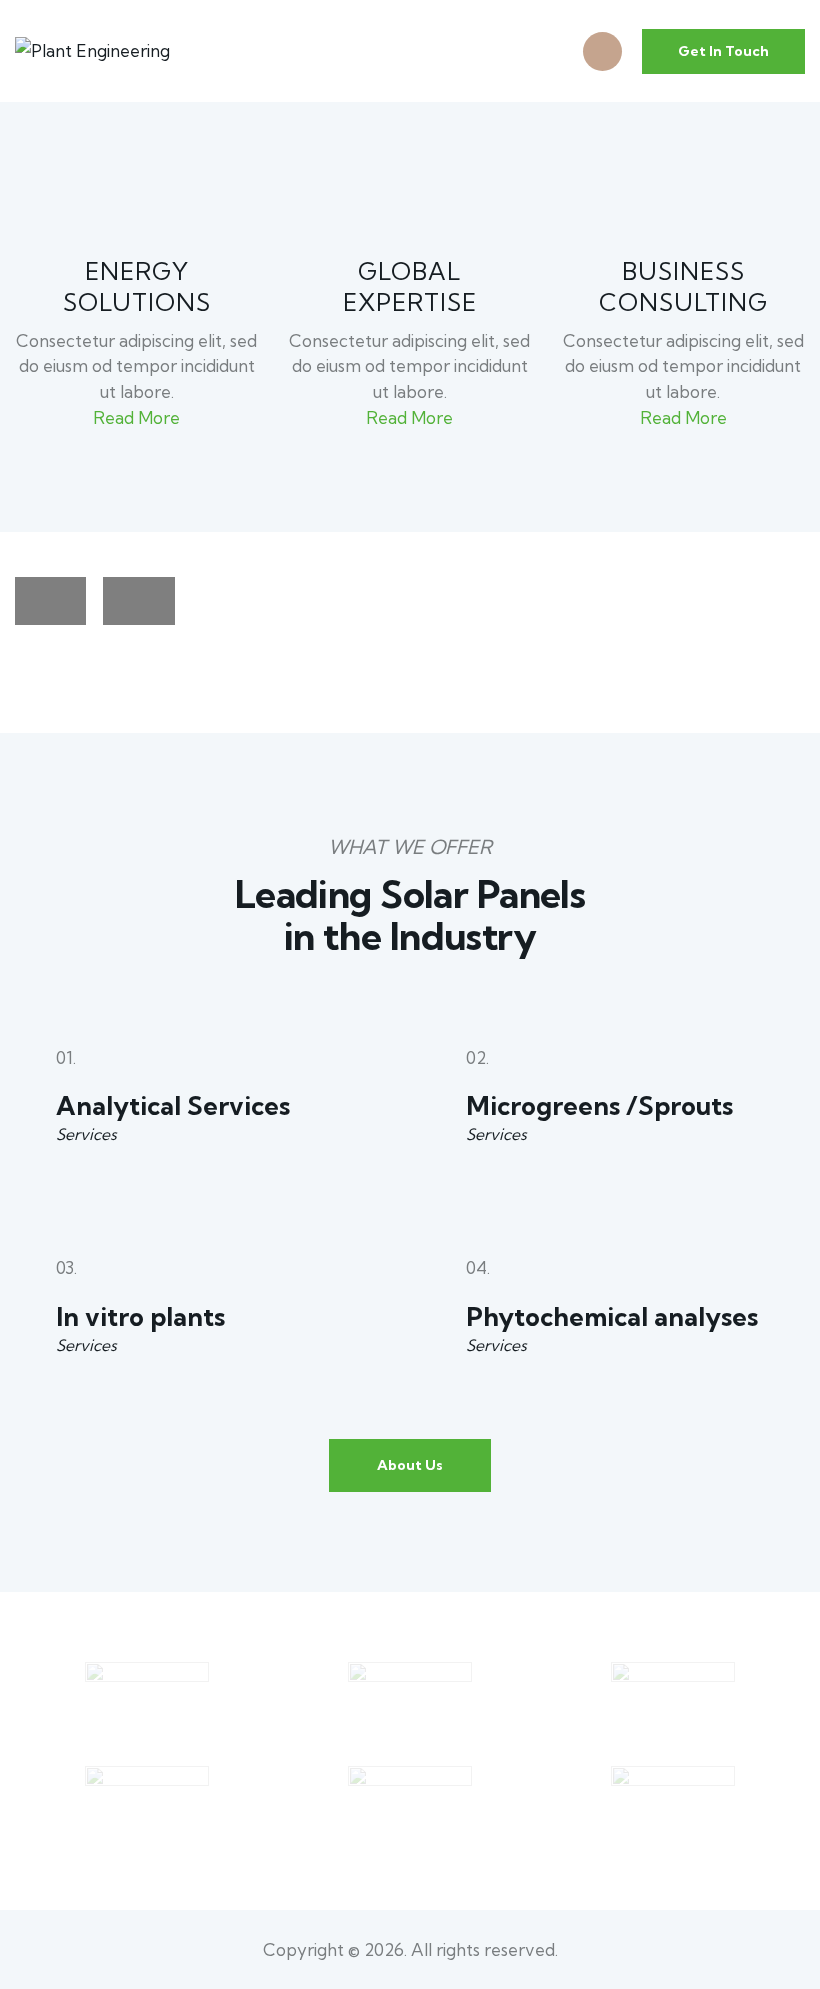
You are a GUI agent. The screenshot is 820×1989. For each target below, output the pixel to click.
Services (86, 1134)
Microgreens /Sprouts (599, 1106)
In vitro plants (140, 1317)
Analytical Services (173, 1106)
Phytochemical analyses (612, 1317)
